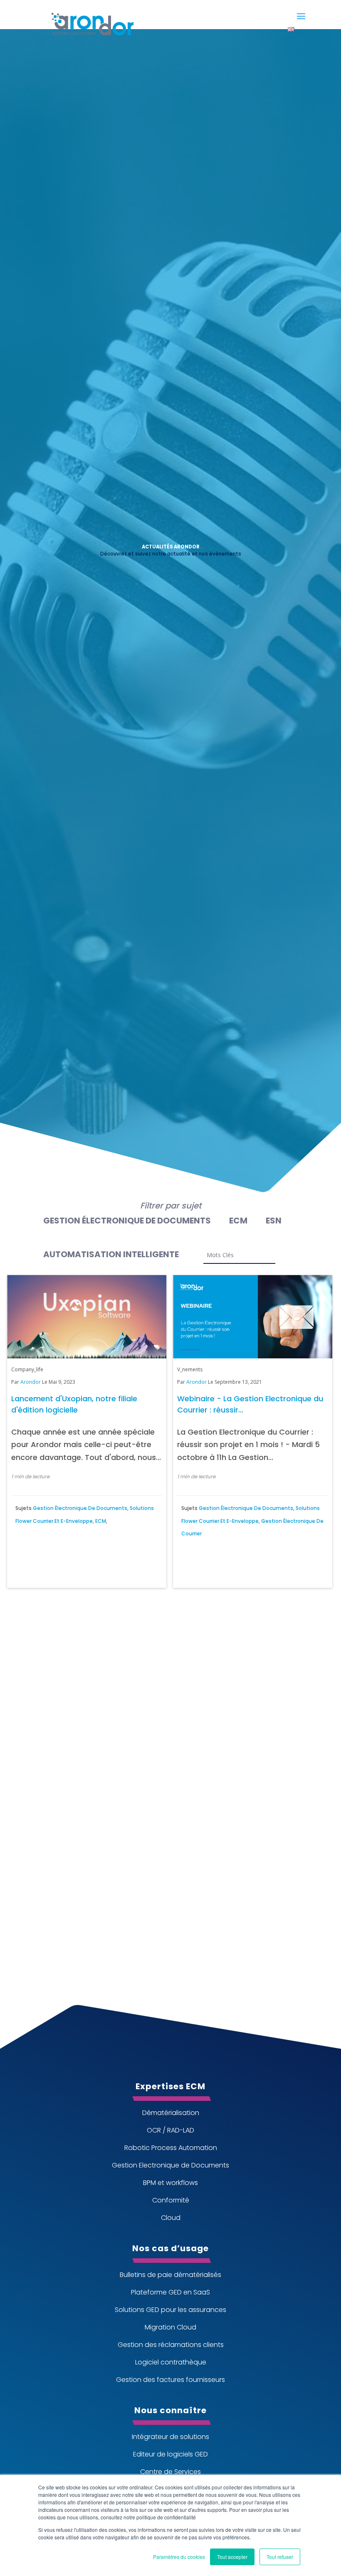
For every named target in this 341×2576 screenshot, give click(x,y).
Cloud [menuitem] (171, 2218)
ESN (274, 1221)
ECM (238, 1221)
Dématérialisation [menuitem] (171, 2113)
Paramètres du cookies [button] (179, 2557)
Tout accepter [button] (232, 2557)
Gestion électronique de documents (127, 1221)
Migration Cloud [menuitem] (170, 2327)
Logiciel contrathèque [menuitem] (171, 2362)
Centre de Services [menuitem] (170, 2472)
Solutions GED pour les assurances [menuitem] (170, 2310)
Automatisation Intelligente (111, 1254)
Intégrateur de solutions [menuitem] (170, 2437)
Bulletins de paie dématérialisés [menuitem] (170, 2275)
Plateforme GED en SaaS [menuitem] (170, 2292)
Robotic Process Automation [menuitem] (171, 2148)
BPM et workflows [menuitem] (170, 2183)
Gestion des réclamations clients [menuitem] (171, 2345)
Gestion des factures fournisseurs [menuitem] (170, 2380)
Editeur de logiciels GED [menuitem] (170, 2454)
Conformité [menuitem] (171, 2200)
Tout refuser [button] (280, 2557)
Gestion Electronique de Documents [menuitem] (170, 2165)
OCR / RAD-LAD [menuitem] (170, 2130)
